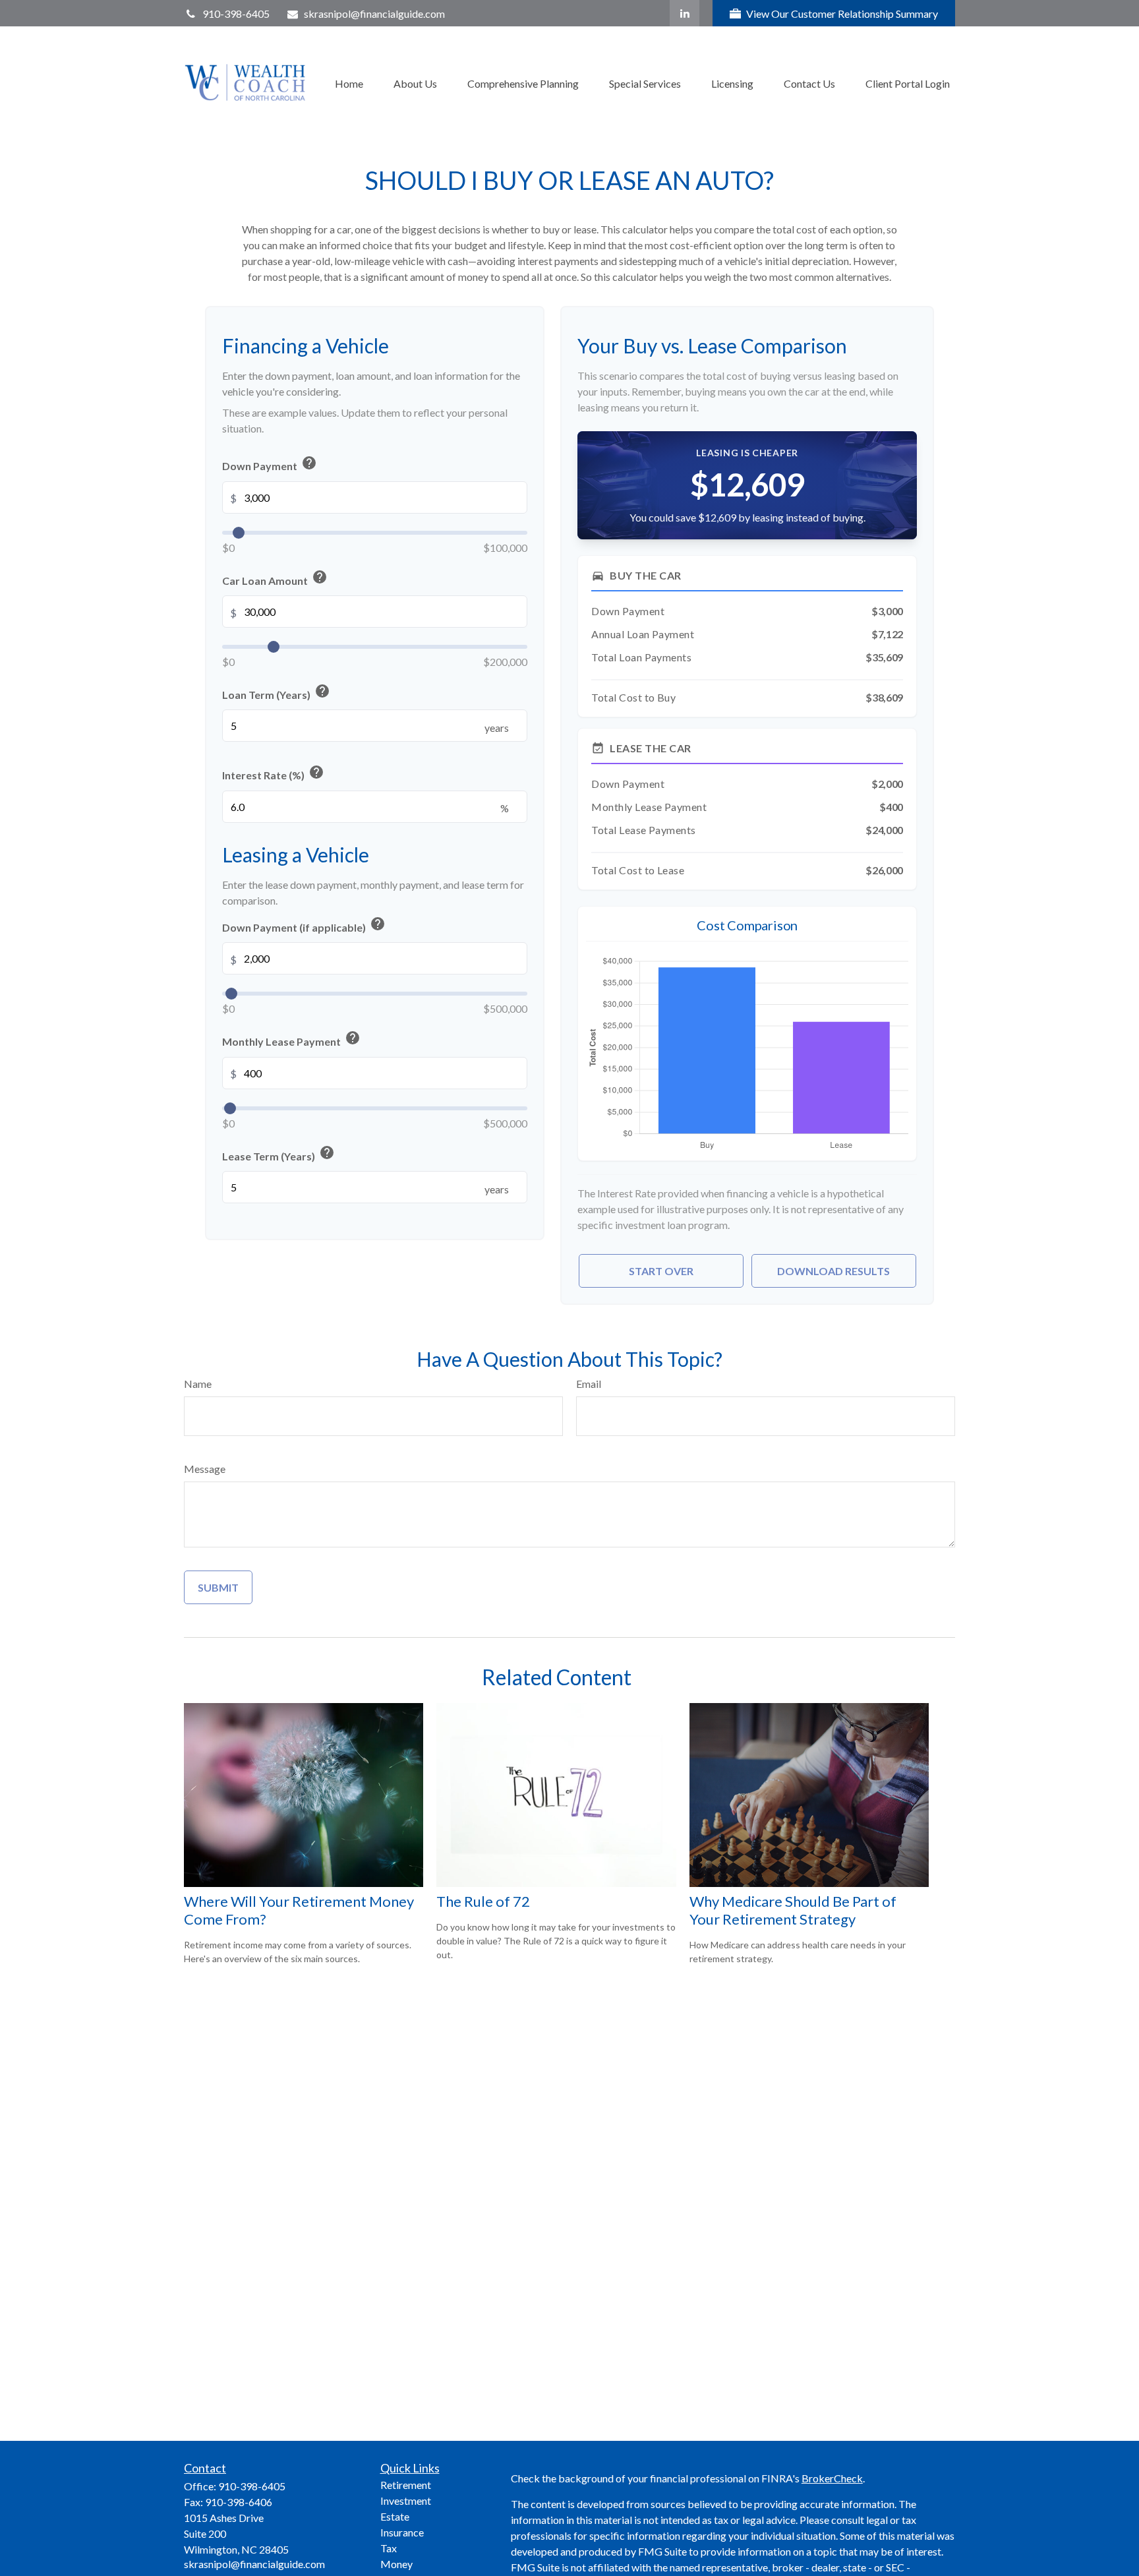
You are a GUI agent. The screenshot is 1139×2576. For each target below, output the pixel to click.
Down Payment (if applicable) (304, 924)
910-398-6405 (236, 14)
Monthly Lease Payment (291, 1039)
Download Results (833, 1271)
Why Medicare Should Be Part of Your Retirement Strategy (793, 1910)
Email (589, 1384)
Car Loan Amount (275, 578)
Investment (406, 2501)
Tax (389, 2548)
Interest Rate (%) (273, 772)
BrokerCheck (832, 2478)
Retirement (406, 2485)
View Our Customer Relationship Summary (842, 14)
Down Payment (270, 463)
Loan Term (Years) (276, 692)
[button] (349, 82)
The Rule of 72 (483, 1901)
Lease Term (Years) (278, 1153)
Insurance (402, 2532)
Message (205, 1469)
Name (198, 1384)
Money (396, 2564)
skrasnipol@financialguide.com (374, 14)
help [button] (309, 462)
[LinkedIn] (685, 13)
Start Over (661, 1271)
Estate (395, 2516)
